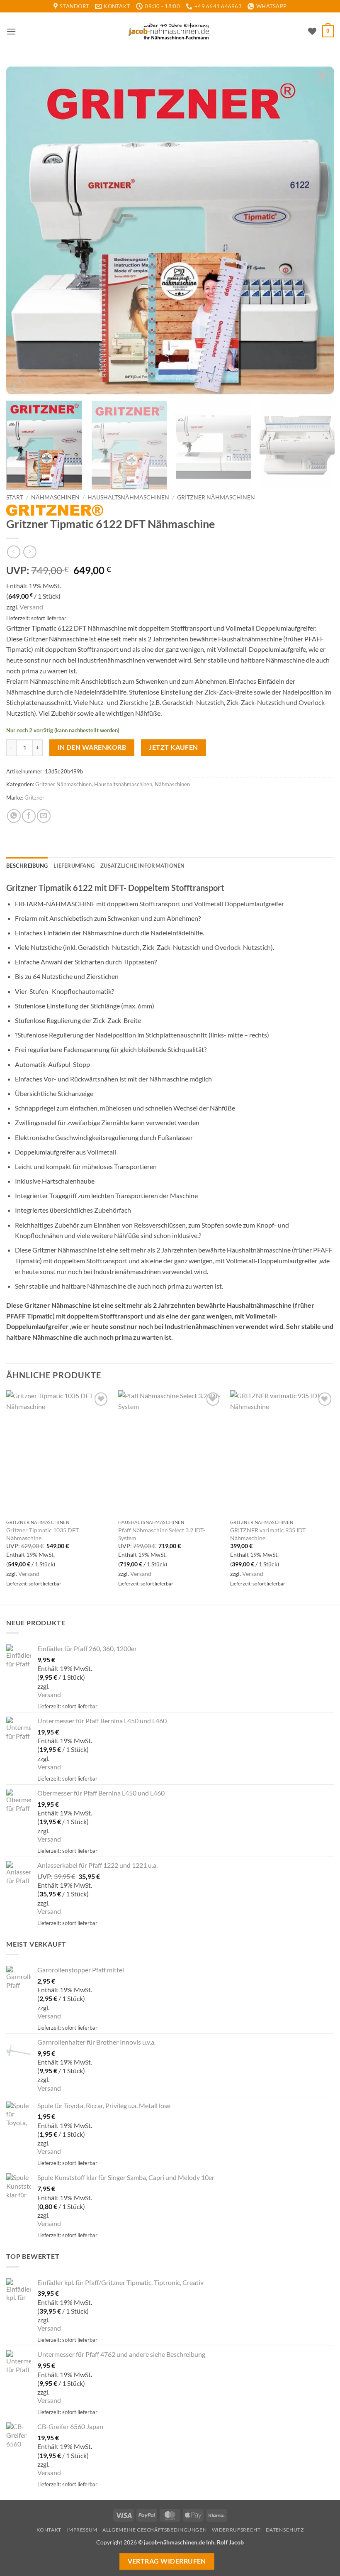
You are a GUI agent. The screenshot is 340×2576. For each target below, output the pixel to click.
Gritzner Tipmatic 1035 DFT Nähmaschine (42, 1534)
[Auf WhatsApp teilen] (14, 816)
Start (15, 497)
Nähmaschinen (55, 497)
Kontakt (49, 2530)
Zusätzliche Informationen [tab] (142, 866)
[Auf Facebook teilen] (29, 816)
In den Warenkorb (92, 747)
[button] (11, 31)
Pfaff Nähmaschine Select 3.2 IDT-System (162, 1534)
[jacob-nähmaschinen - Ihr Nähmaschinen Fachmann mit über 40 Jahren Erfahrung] (170, 31)
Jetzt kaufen (174, 747)
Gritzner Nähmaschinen (216, 497)
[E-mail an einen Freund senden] (44, 816)
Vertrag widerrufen (167, 2561)
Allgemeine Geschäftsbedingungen (154, 2530)
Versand (31, 607)
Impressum (82, 2530)
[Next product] (13, 552)
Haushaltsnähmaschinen (128, 497)
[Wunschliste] (312, 31)
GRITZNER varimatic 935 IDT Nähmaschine (268, 1534)
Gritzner (34, 798)
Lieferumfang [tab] (74, 866)
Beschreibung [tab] (27, 866)
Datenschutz (285, 2530)
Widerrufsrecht (236, 2530)
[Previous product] (30, 552)
